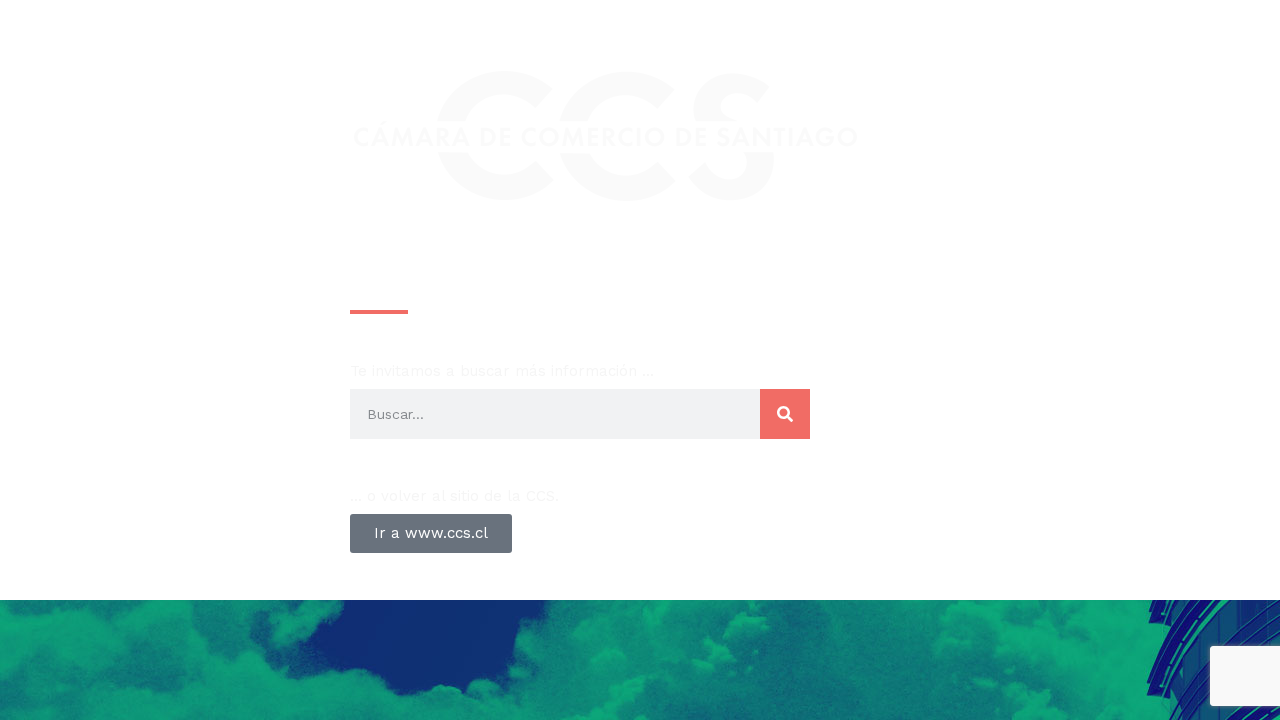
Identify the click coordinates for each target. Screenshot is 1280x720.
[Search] (785, 414)
